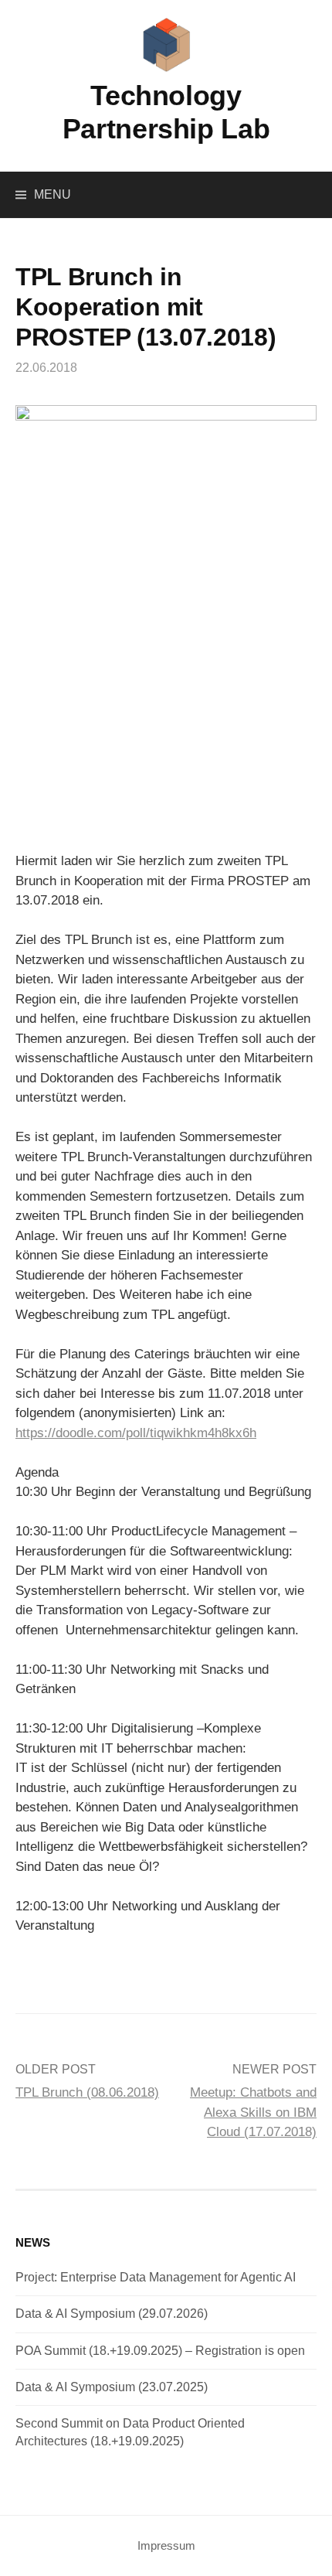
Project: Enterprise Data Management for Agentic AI (156, 2277)
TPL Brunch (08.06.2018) (87, 2092)
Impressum (166, 2546)
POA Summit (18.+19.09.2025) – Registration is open (160, 2351)
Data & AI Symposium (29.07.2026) (112, 2314)
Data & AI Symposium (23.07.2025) (112, 2387)
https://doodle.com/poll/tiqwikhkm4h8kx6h (136, 1433)
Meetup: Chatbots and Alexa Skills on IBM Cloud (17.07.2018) (253, 2112)
